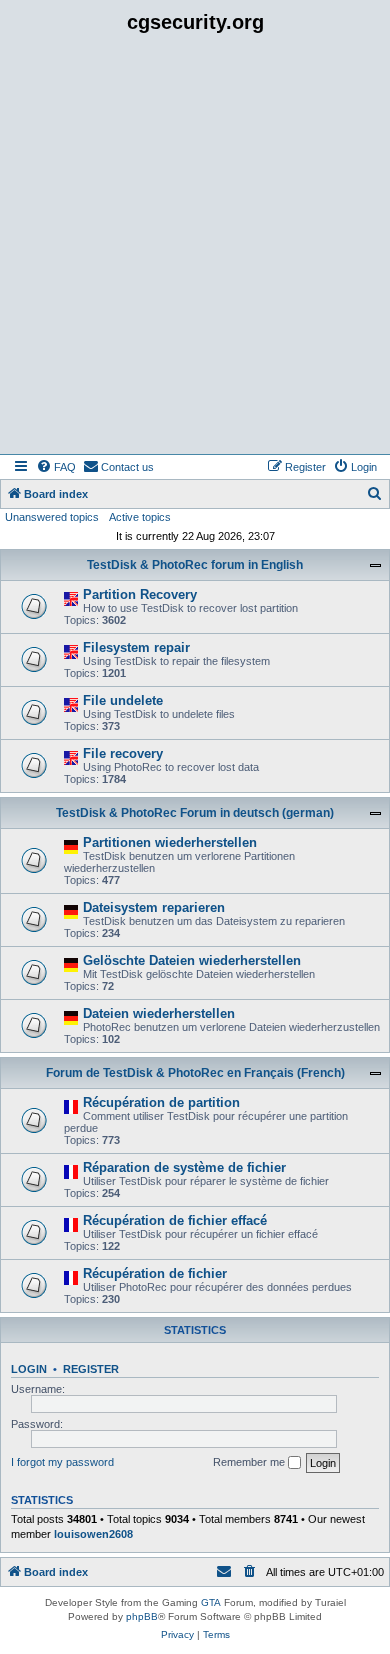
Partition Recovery (140, 594)
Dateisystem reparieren (154, 907)
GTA (211, 1602)
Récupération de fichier (155, 1273)
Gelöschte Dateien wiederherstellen (192, 960)
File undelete (123, 700)
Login (29, 1369)
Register (91, 1369)
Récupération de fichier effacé (175, 1220)
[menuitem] (56, 467)
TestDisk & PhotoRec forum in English (195, 565)
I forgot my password (62, 1462)
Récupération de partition (161, 1102)
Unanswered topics (52, 517)
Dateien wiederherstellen (159, 1013)
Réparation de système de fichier (184, 1167)
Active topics (140, 517)
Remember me (250, 1462)
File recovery (123, 753)
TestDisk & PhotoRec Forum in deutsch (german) (195, 813)
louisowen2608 (93, 1534)
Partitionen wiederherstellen (170, 842)
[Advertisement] (195, 249)
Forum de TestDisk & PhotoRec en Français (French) (195, 1073)
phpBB (142, 1616)
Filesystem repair (136, 647)
